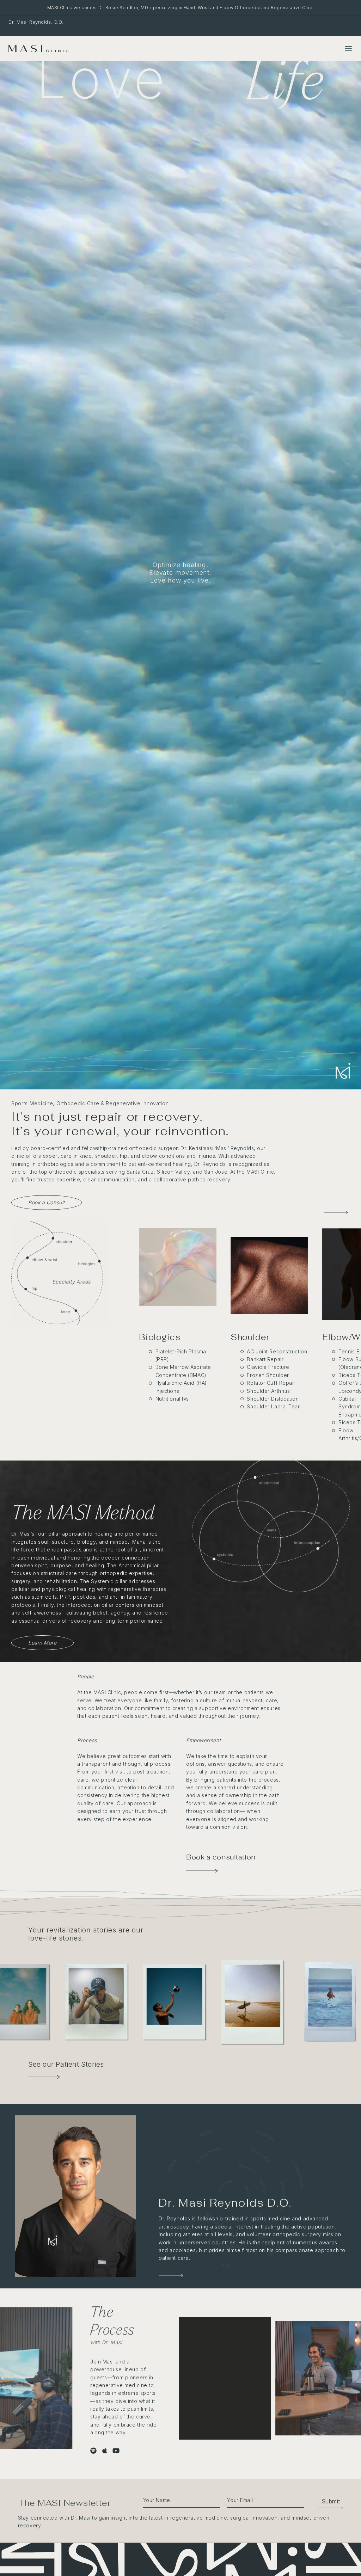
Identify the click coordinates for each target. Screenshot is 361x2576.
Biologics (160, 1337)
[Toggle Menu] (348, 49)
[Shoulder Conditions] (269, 1310)
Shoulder (250, 1337)
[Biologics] (178, 1267)
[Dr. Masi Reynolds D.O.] (76, 2196)
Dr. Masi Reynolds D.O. (225, 2203)
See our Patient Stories (66, 2064)
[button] (327, 2501)
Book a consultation (221, 1857)
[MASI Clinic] (38, 49)
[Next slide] (345, 1212)
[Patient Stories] (44, 2074)
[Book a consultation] (202, 1871)
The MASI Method (83, 1512)
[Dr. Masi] (171, 2276)
